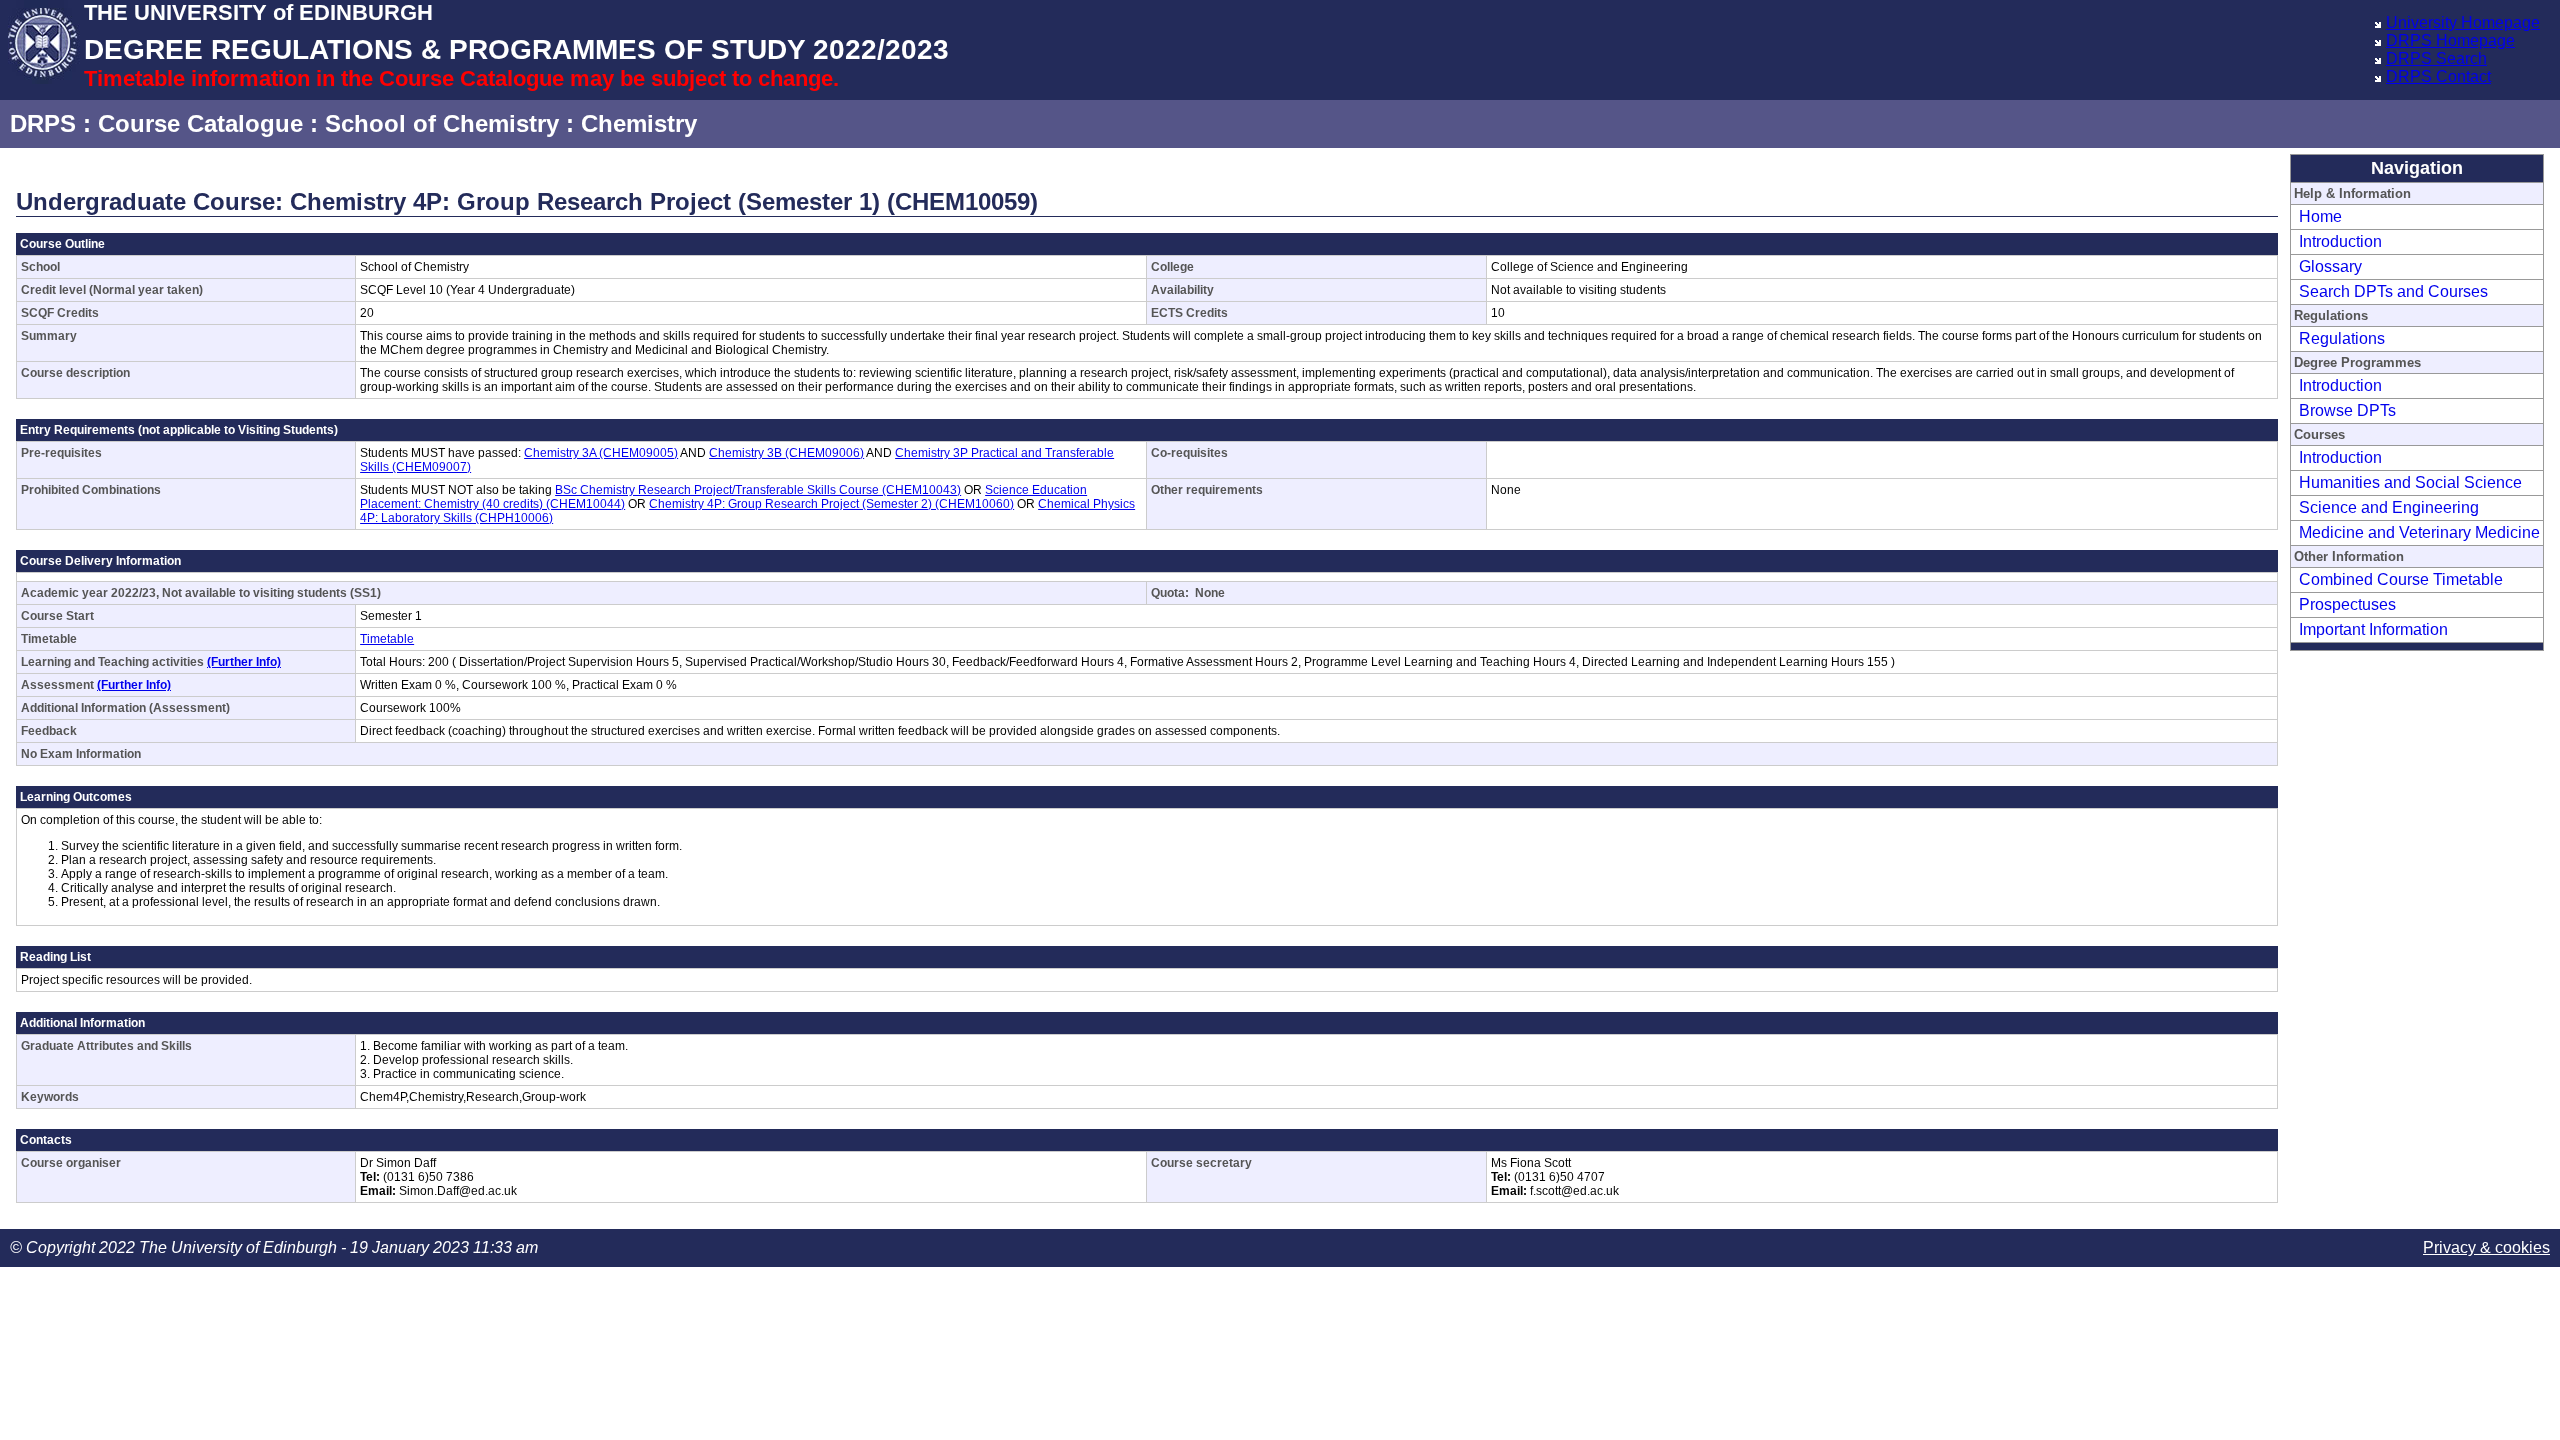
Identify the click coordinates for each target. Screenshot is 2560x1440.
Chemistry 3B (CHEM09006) (786, 453)
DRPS (43, 123)
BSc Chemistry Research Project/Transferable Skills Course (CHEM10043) (758, 490)
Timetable (387, 639)
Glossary (2330, 266)
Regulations (2342, 338)
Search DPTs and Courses (2393, 291)
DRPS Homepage (2450, 40)
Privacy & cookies (2486, 1247)
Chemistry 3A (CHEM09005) (601, 453)
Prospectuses (2347, 604)
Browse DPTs (2347, 410)
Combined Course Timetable (2401, 579)
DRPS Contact (2438, 76)
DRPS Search (2436, 58)
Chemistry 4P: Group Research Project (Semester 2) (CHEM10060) (831, 504)
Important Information (2373, 629)
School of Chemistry (442, 123)
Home (2320, 216)
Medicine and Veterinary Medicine (2419, 532)
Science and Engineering (2389, 507)
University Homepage (2463, 22)
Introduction (2340, 241)
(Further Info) (244, 662)
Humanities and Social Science (2410, 482)
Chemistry (639, 123)
